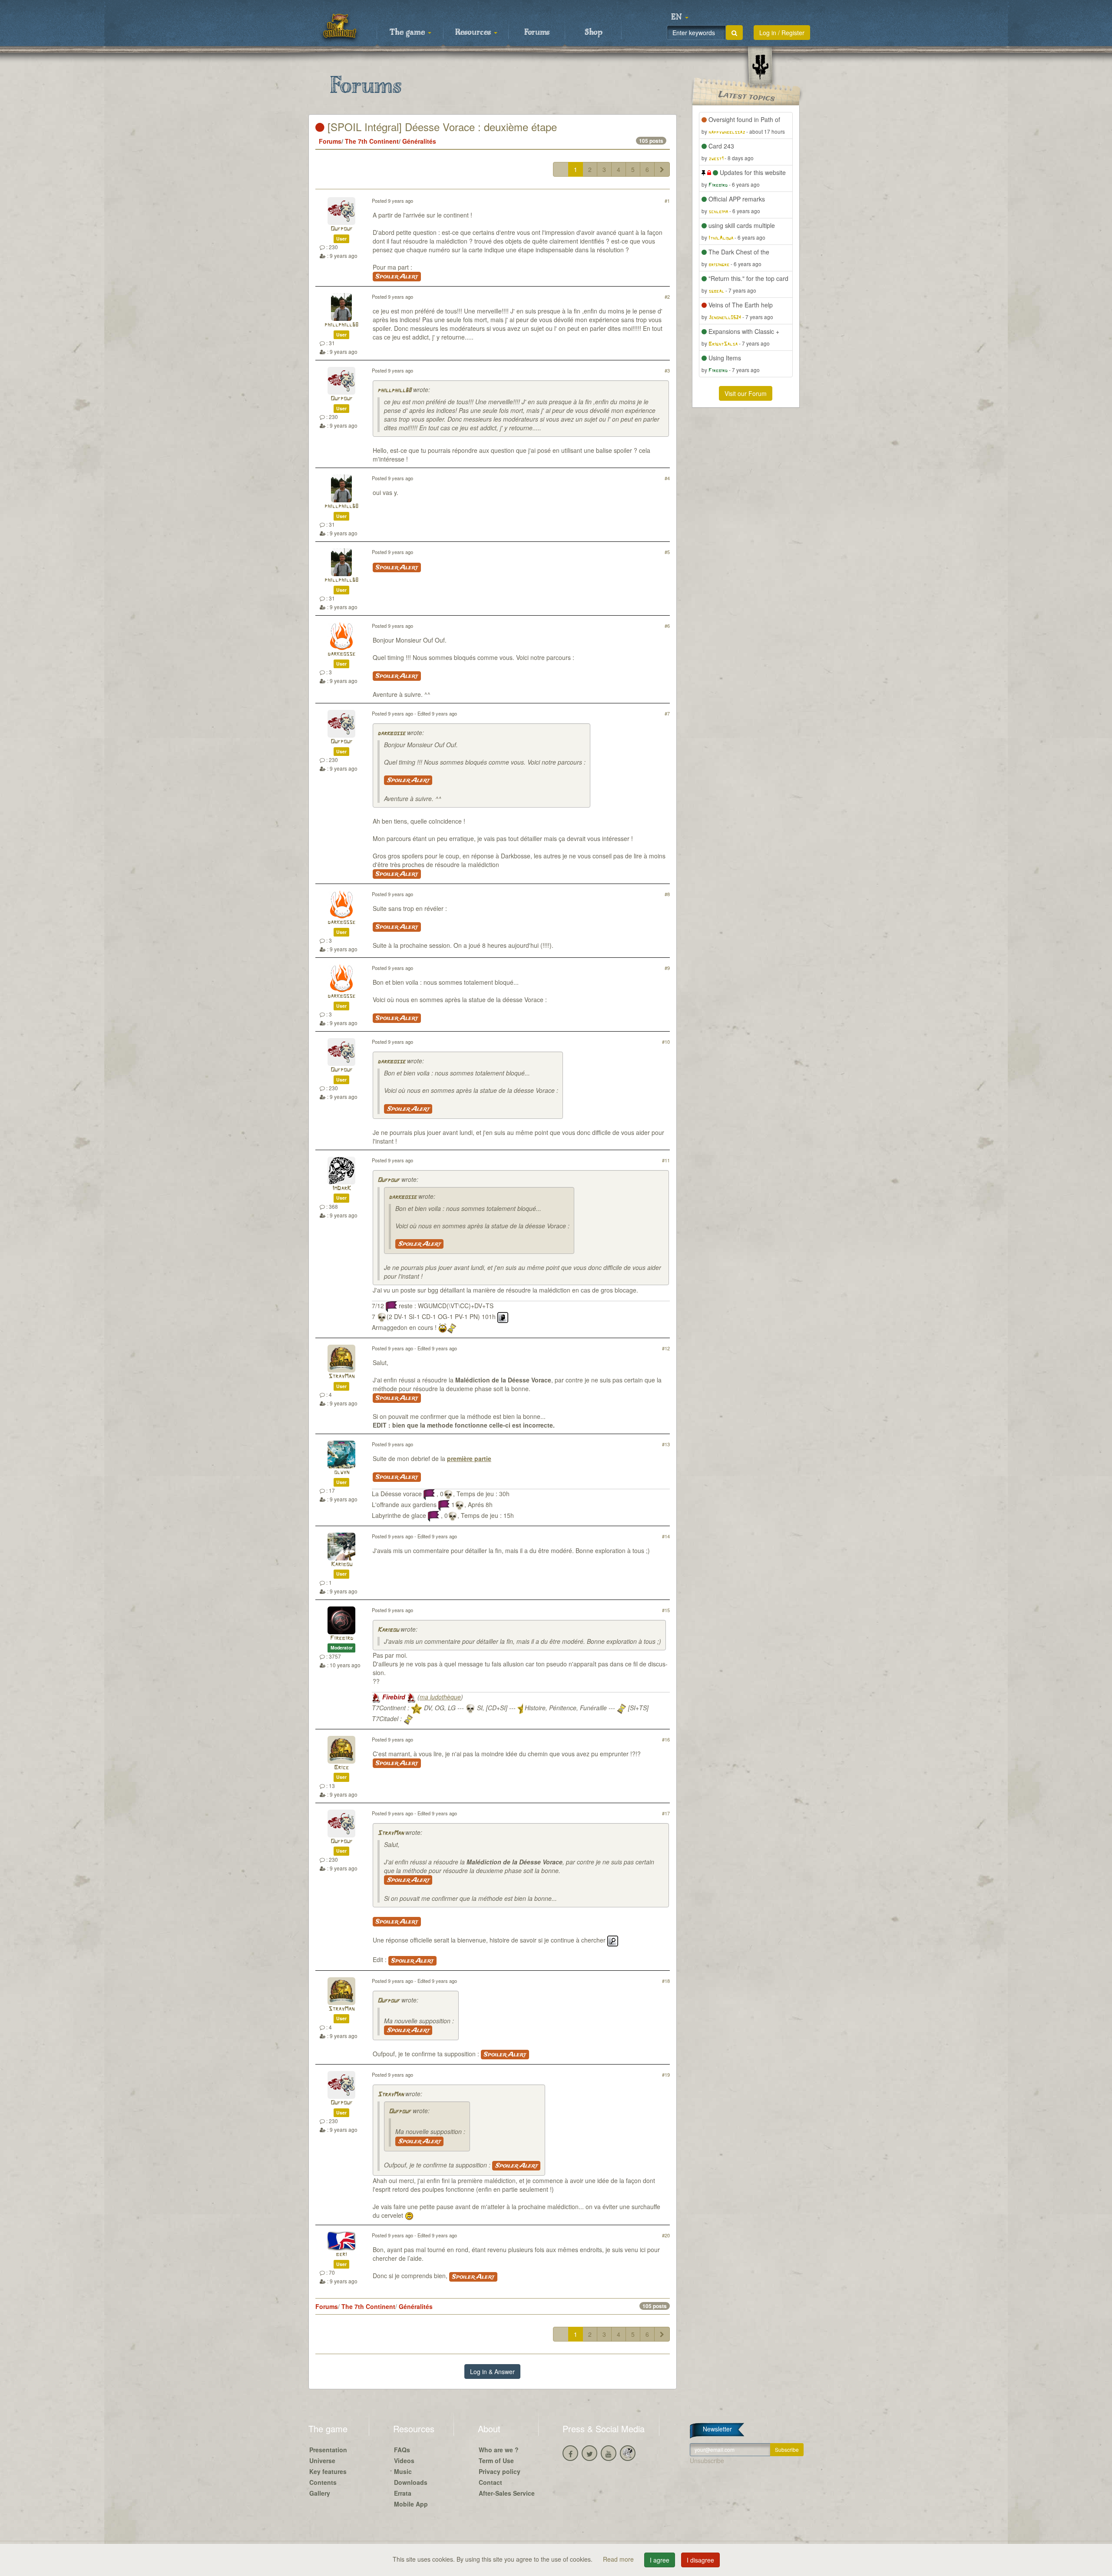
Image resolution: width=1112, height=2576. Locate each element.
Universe (322, 2461)
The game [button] (408, 33)
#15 (666, 1610)
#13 (666, 1444)
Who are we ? (499, 2450)
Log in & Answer (492, 2372)
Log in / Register (782, 33)
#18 (666, 1981)
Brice (341, 1768)
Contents (323, 2482)
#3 (667, 370)
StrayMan (341, 1377)
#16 (666, 1739)
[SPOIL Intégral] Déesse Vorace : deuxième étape (441, 127)
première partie (469, 1458)
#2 (667, 297)
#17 (666, 1813)
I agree (660, 2560)
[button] (680, 17)
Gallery (320, 2493)
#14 (666, 1536)
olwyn (342, 1473)
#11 (666, 1160)
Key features (328, 2471)
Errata (403, 2493)
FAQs (402, 2450)
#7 (667, 713)
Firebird (342, 1638)
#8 (667, 894)
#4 (667, 478)
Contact (490, 2482)
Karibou (342, 1565)
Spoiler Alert (397, 277)
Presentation (328, 2450)
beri (341, 2254)
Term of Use (496, 2461)
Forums (537, 33)
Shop (594, 33)
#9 (667, 968)
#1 (667, 201)
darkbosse (341, 654)
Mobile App (411, 2504)
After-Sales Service (507, 2493)
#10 (666, 1042)
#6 (667, 626)
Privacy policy (500, 2471)
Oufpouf (342, 229)
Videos (404, 2461)
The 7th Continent (372, 141)
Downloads (411, 2482)
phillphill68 (341, 325)
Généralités (419, 141)
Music (403, 2471)
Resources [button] (474, 33)
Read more (619, 2559)
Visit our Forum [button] (746, 393)
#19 (666, 2075)
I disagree (700, 2560)
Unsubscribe (707, 2461)
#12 (666, 1348)
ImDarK (342, 1189)
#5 (667, 552)
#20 (666, 2235)
